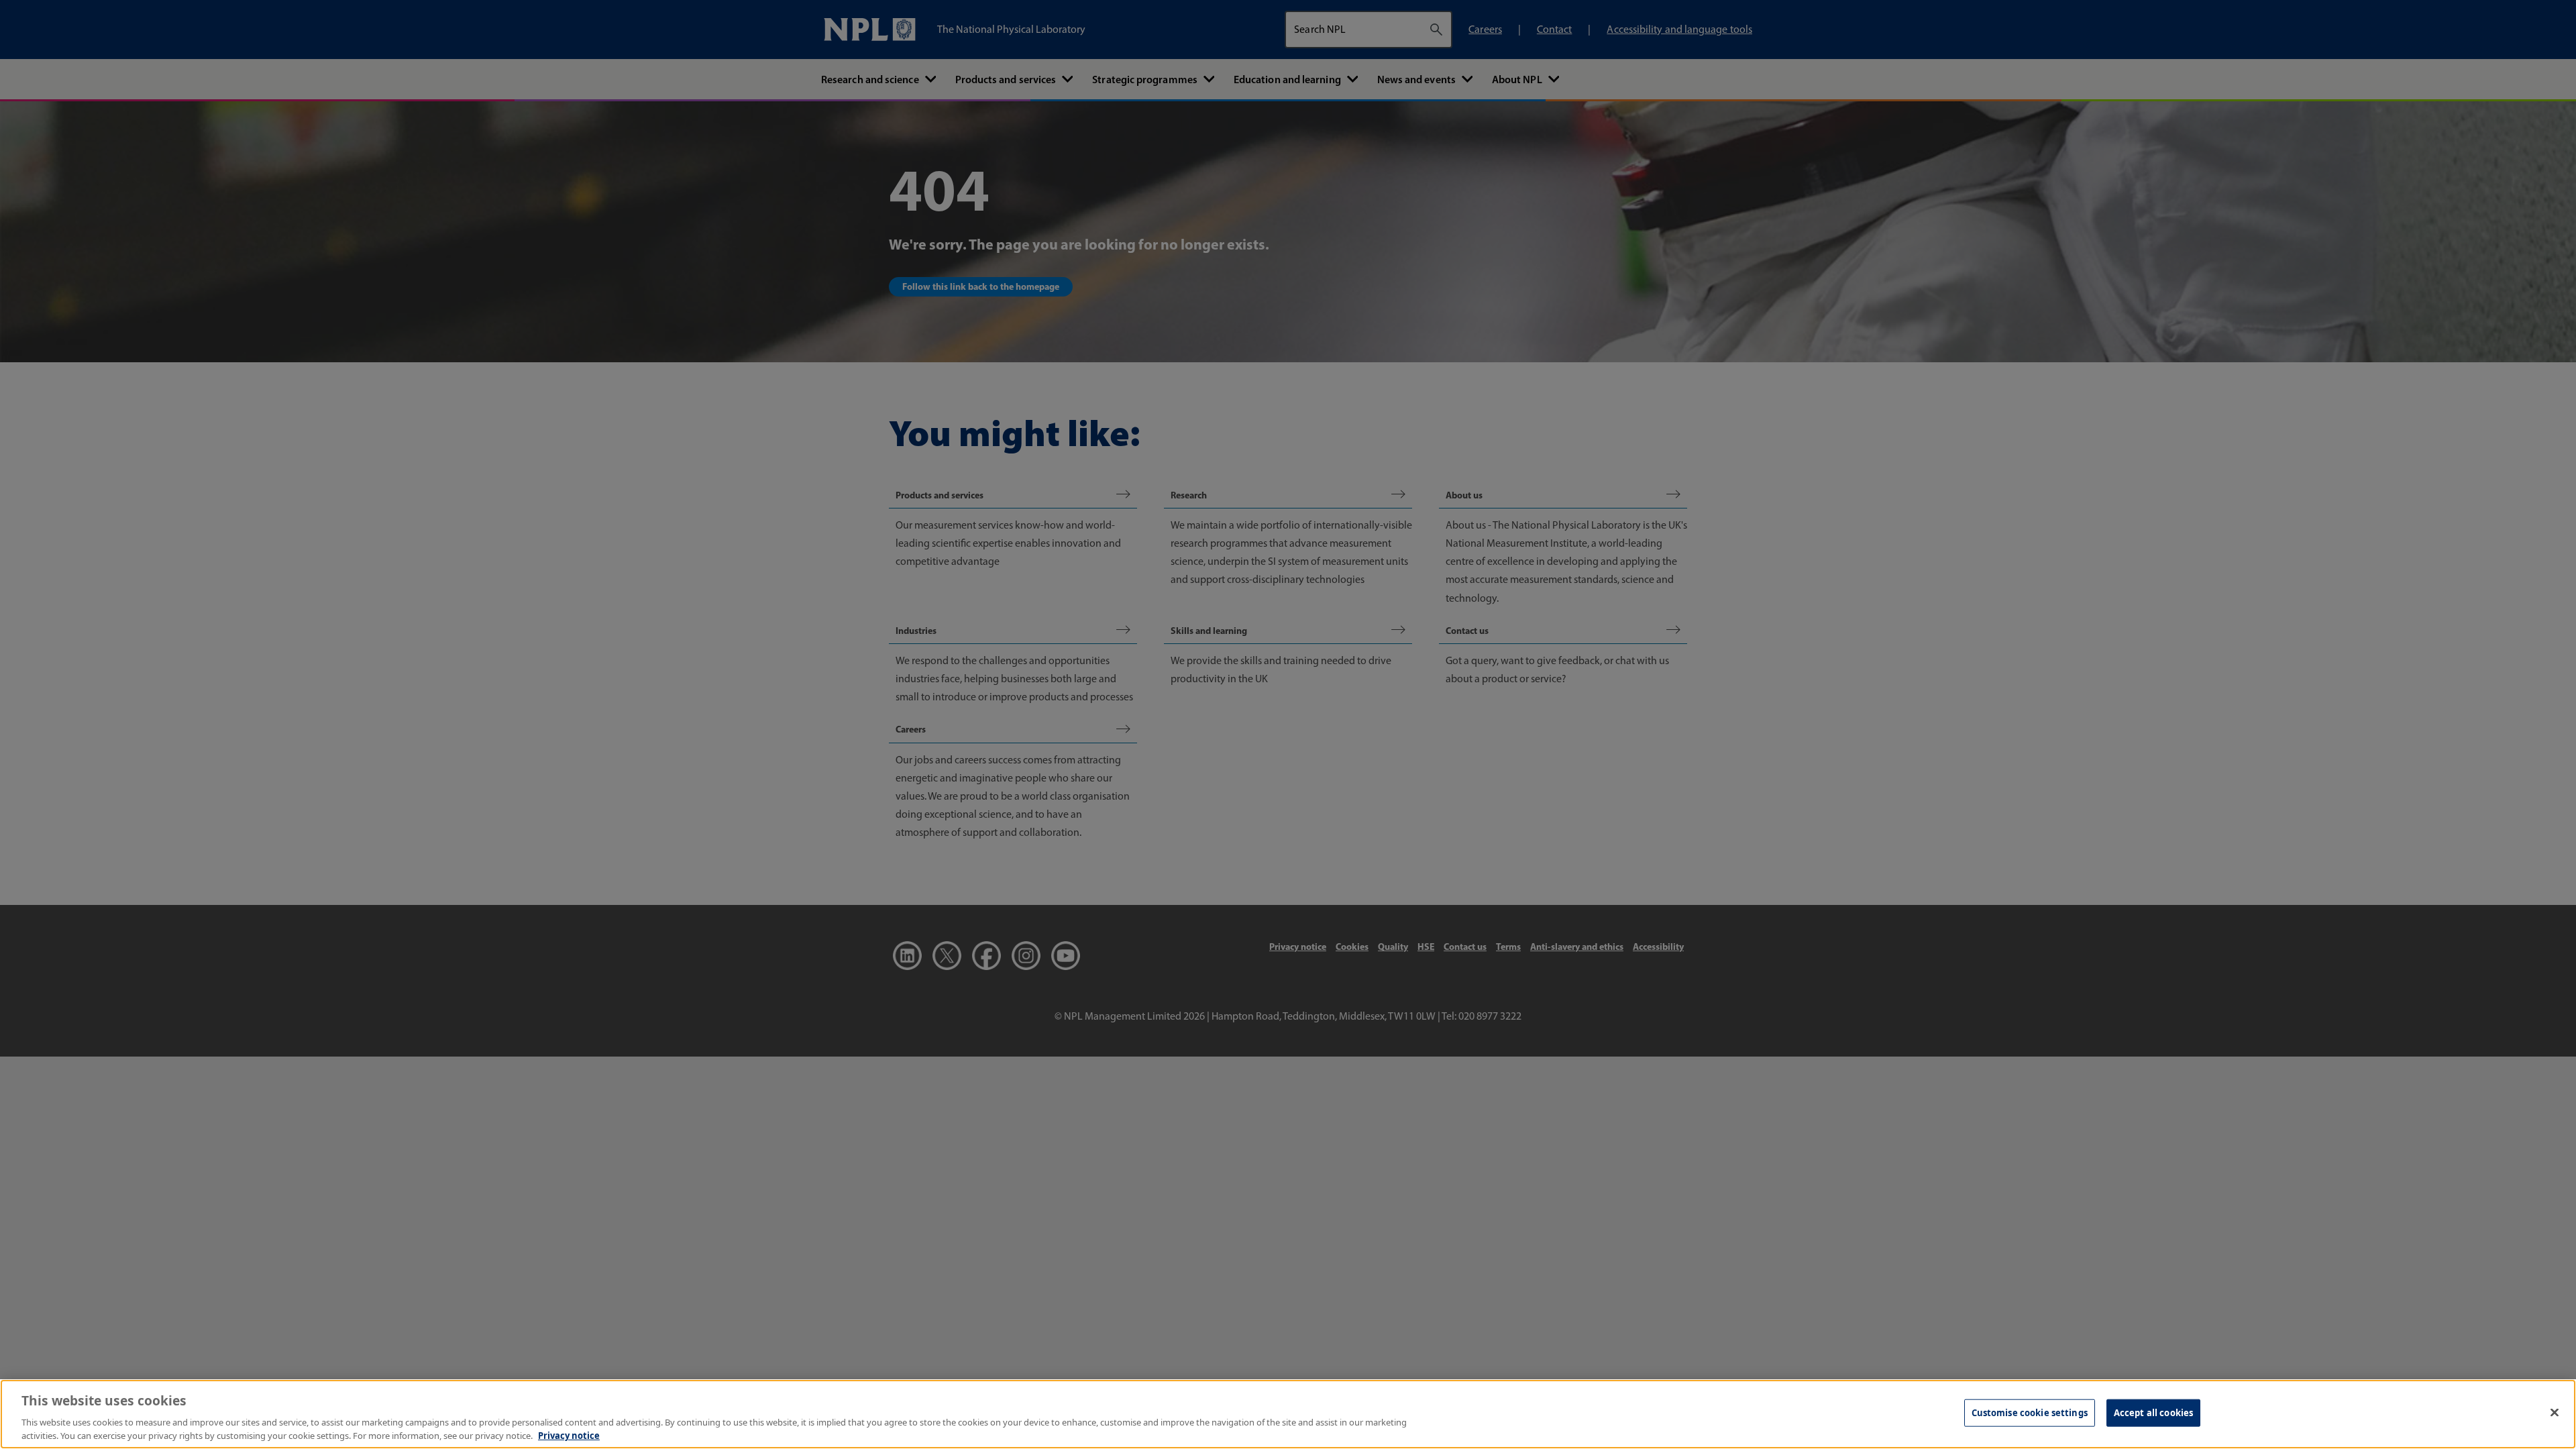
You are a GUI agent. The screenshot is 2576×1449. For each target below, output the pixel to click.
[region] (1288, 1414)
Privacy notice (569, 1435)
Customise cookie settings (2030, 1413)
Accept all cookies (2153, 1413)
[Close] (2555, 1413)
